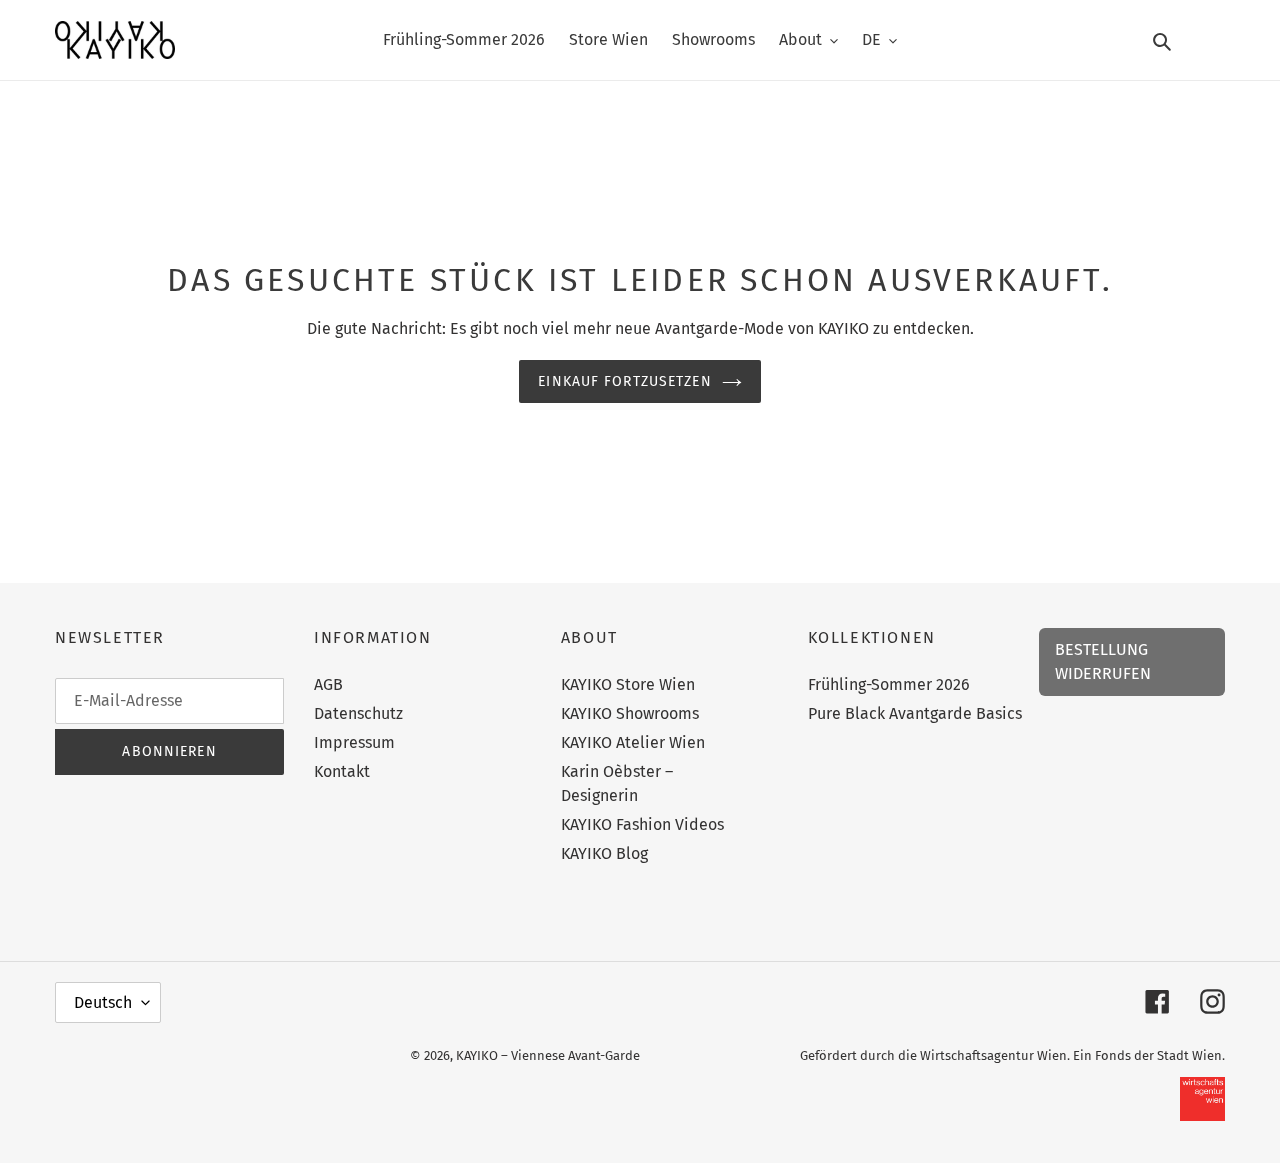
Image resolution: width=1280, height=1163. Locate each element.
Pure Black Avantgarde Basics (915, 713)
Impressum (354, 742)
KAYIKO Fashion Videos (642, 824)
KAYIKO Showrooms (630, 713)
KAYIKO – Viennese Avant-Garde (548, 1055)
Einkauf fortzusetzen (624, 381)
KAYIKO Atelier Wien (633, 742)
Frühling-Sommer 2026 (889, 684)
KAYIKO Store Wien (628, 684)
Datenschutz (358, 713)
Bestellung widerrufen (1103, 661)
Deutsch (103, 1002)
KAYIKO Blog (604, 853)
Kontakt (342, 771)
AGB (328, 684)
